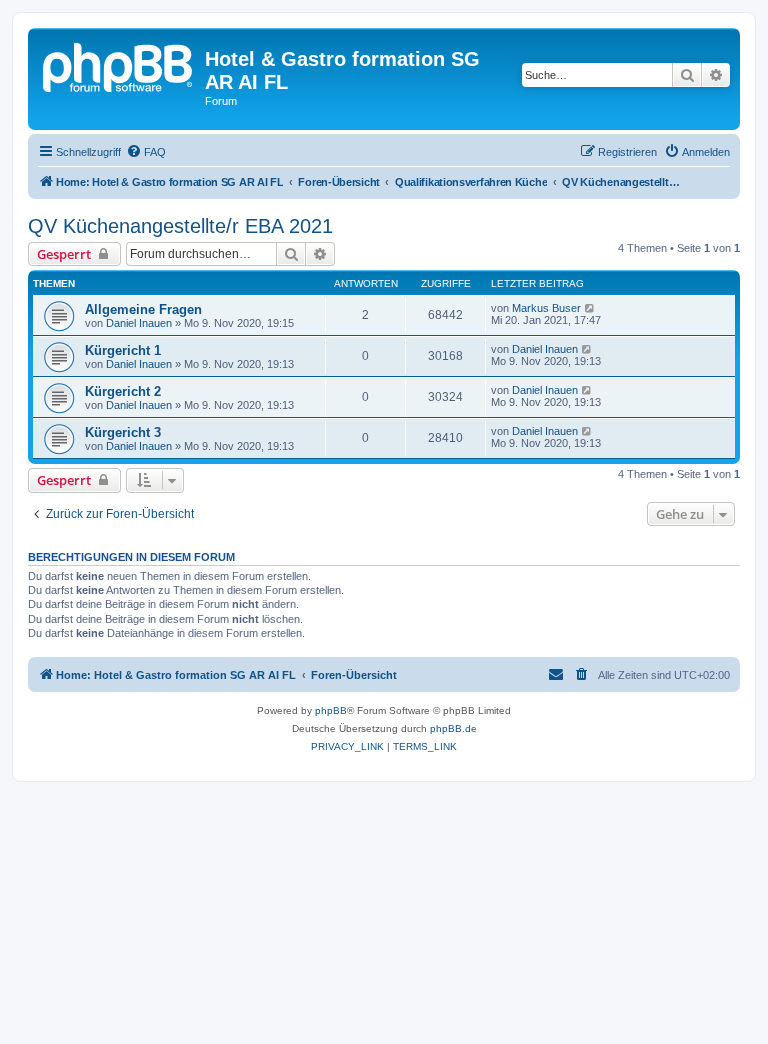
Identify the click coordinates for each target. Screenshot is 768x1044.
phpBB (331, 710)
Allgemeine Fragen (143, 309)
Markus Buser (546, 308)
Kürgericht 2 (123, 391)
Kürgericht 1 (123, 350)
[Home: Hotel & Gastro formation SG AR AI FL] (119, 65)
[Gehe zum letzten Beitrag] (590, 308)
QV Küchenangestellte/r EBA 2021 (180, 226)
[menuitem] (146, 152)
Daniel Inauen (139, 323)
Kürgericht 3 (123, 432)
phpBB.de (453, 728)
